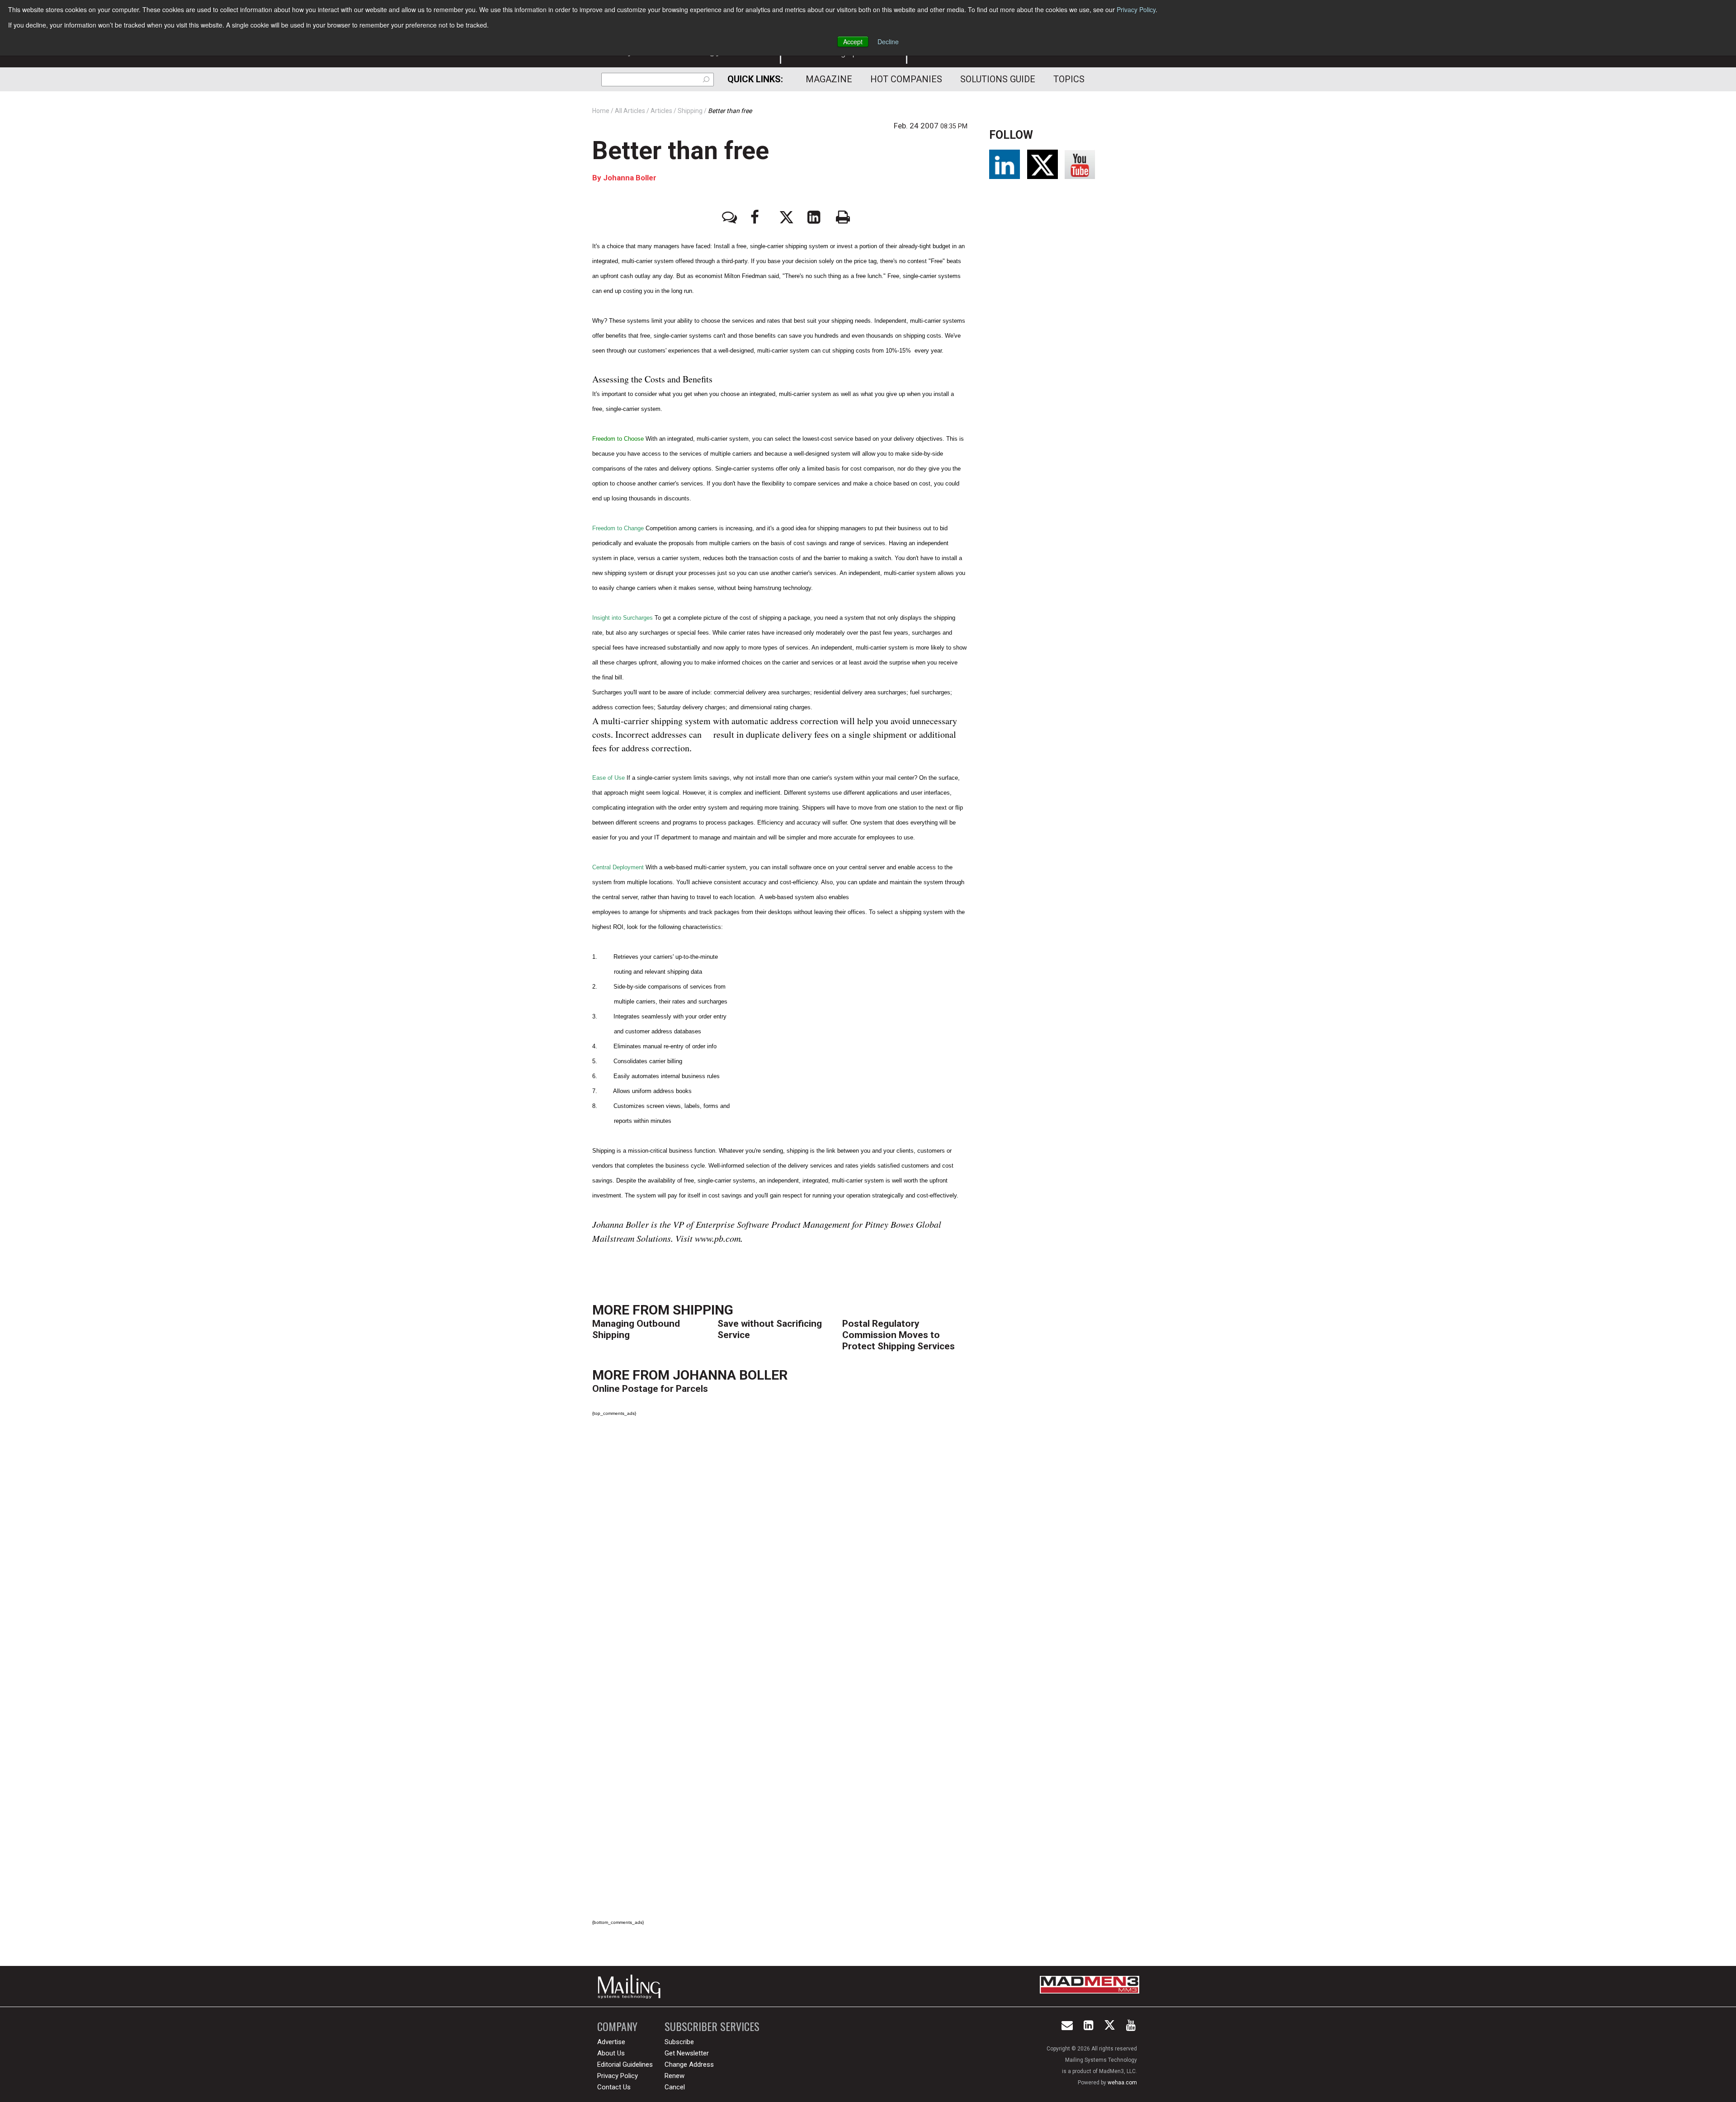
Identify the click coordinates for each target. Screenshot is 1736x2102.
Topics (1069, 79)
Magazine (829, 79)
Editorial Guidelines (625, 2064)
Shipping (703, 1310)
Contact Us (614, 2087)
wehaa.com (1122, 2083)
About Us (611, 2053)
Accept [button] (853, 42)
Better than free (681, 151)
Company (617, 2026)
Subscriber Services (712, 2026)
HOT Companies (906, 79)
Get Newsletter (687, 2053)
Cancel (675, 2087)
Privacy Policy (1136, 9)
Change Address (689, 2064)
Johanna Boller (630, 178)
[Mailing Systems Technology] (632, 1986)
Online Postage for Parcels (650, 1389)
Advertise (611, 2042)
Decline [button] (888, 42)
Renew (675, 2076)
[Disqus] (780, 1550)
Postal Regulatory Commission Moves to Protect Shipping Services (899, 1335)
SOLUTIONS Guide (998, 79)
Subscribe (679, 2042)
